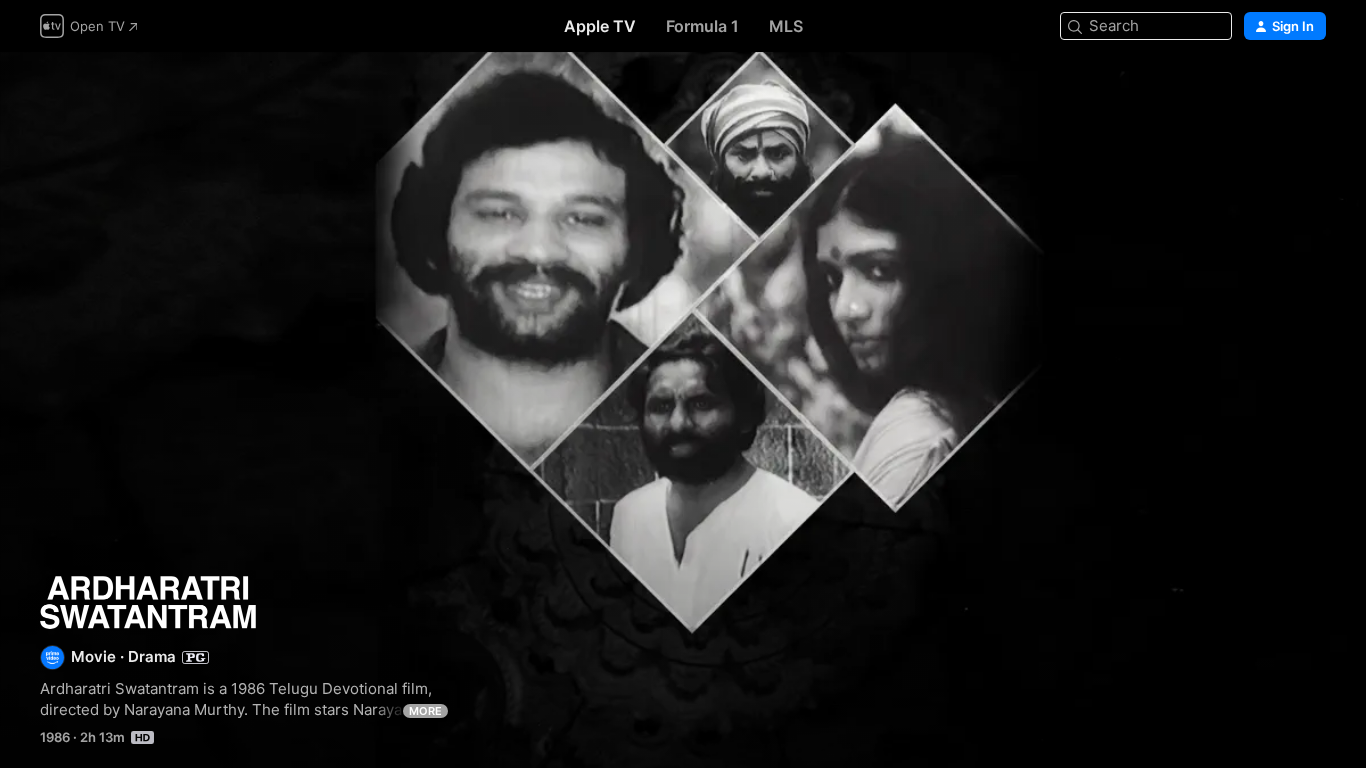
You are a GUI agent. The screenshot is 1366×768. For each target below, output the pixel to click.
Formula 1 (702, 26)
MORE (425, 711)
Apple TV (600, 26)
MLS (786, 26)
